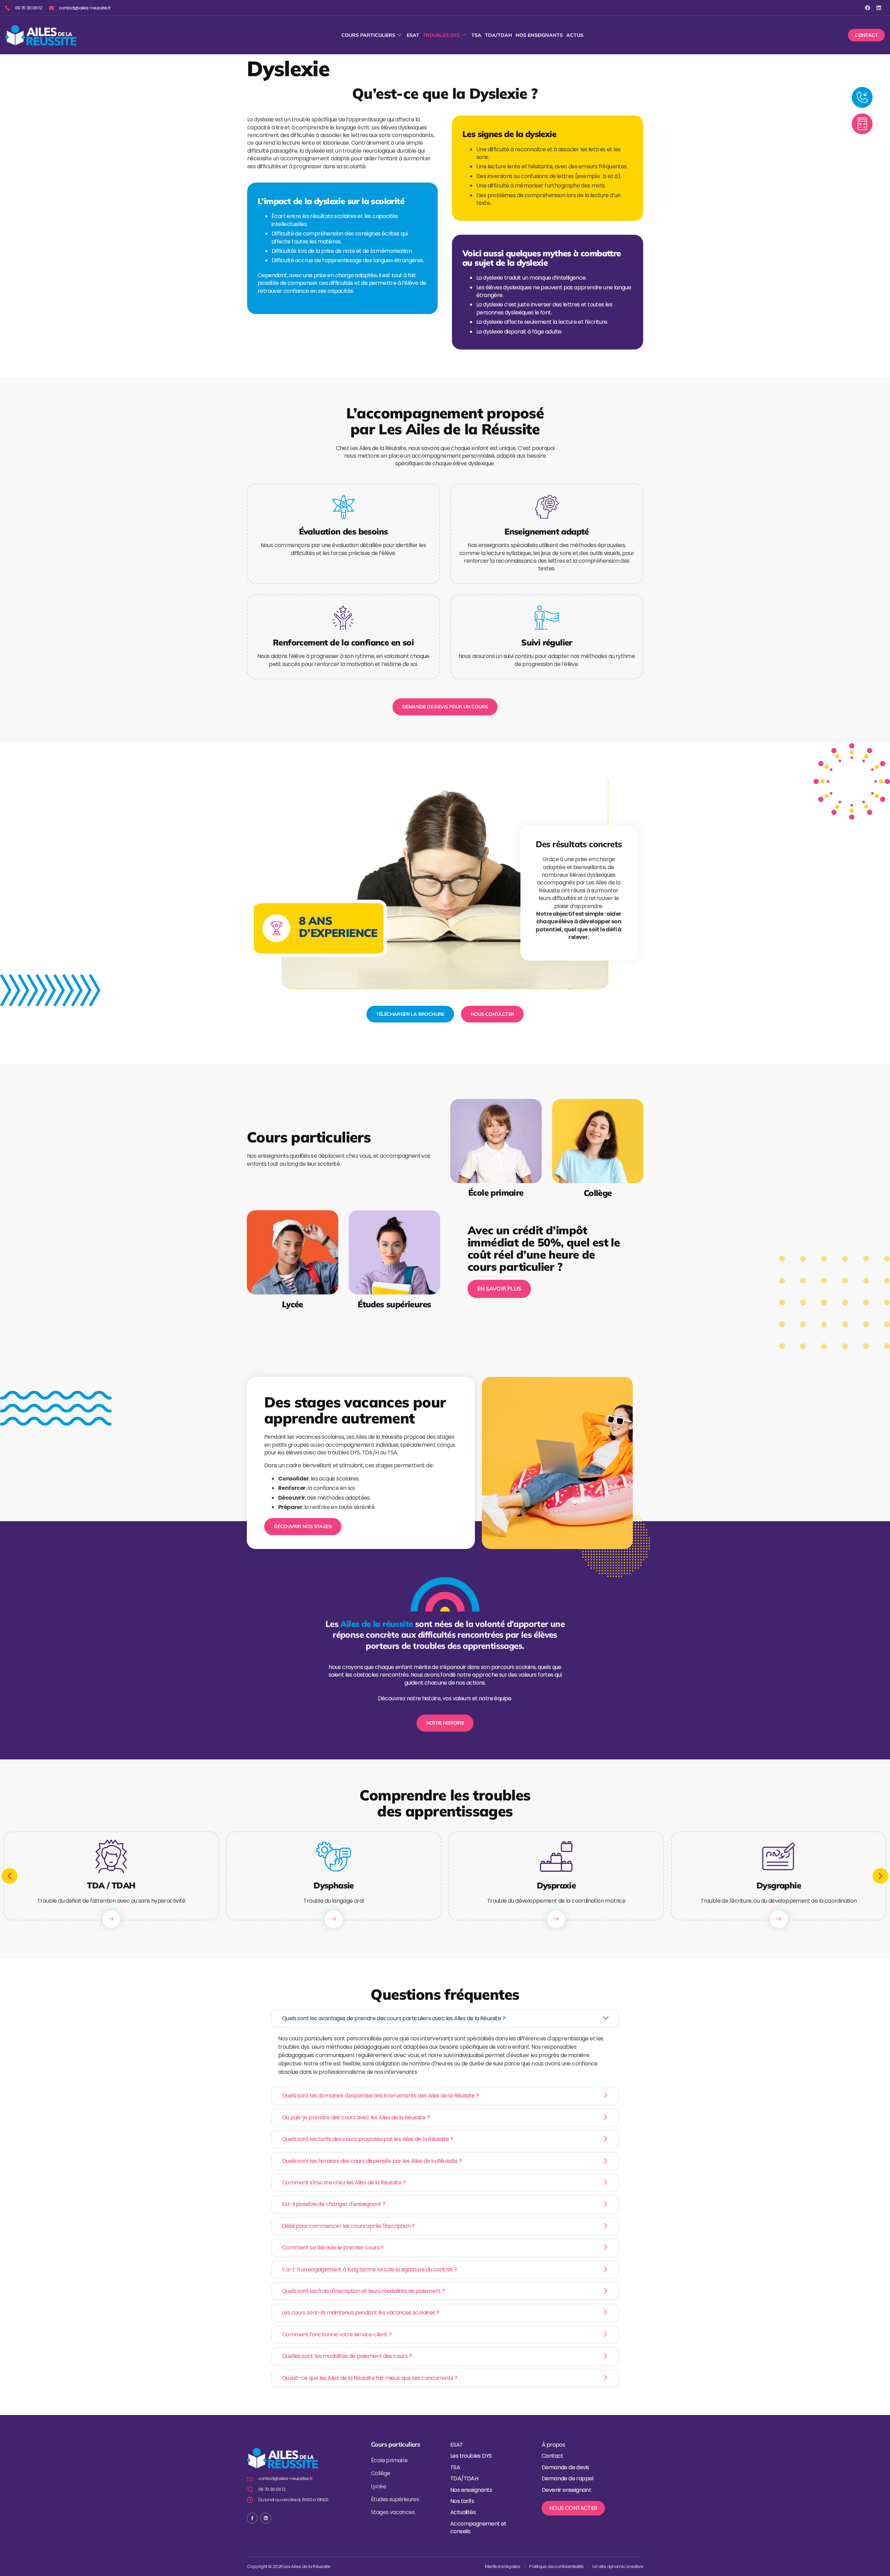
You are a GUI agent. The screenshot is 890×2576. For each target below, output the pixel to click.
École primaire (496, 1193)
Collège (597, 1193)
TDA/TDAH (499, 35)
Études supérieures (394, 1304)
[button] (10, 1876)
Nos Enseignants (539, 35)
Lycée (293, 1304)
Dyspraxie (556, 1885)
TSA (476, 35)
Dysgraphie (779, 1885)
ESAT (413, 35)
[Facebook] (868, 8)
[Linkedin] (879, 8)
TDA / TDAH (111, 1885)
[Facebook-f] (252, 2518)
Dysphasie (334, 1885)
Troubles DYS (441, 35)
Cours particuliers (368, 35)
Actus (575, 35)
